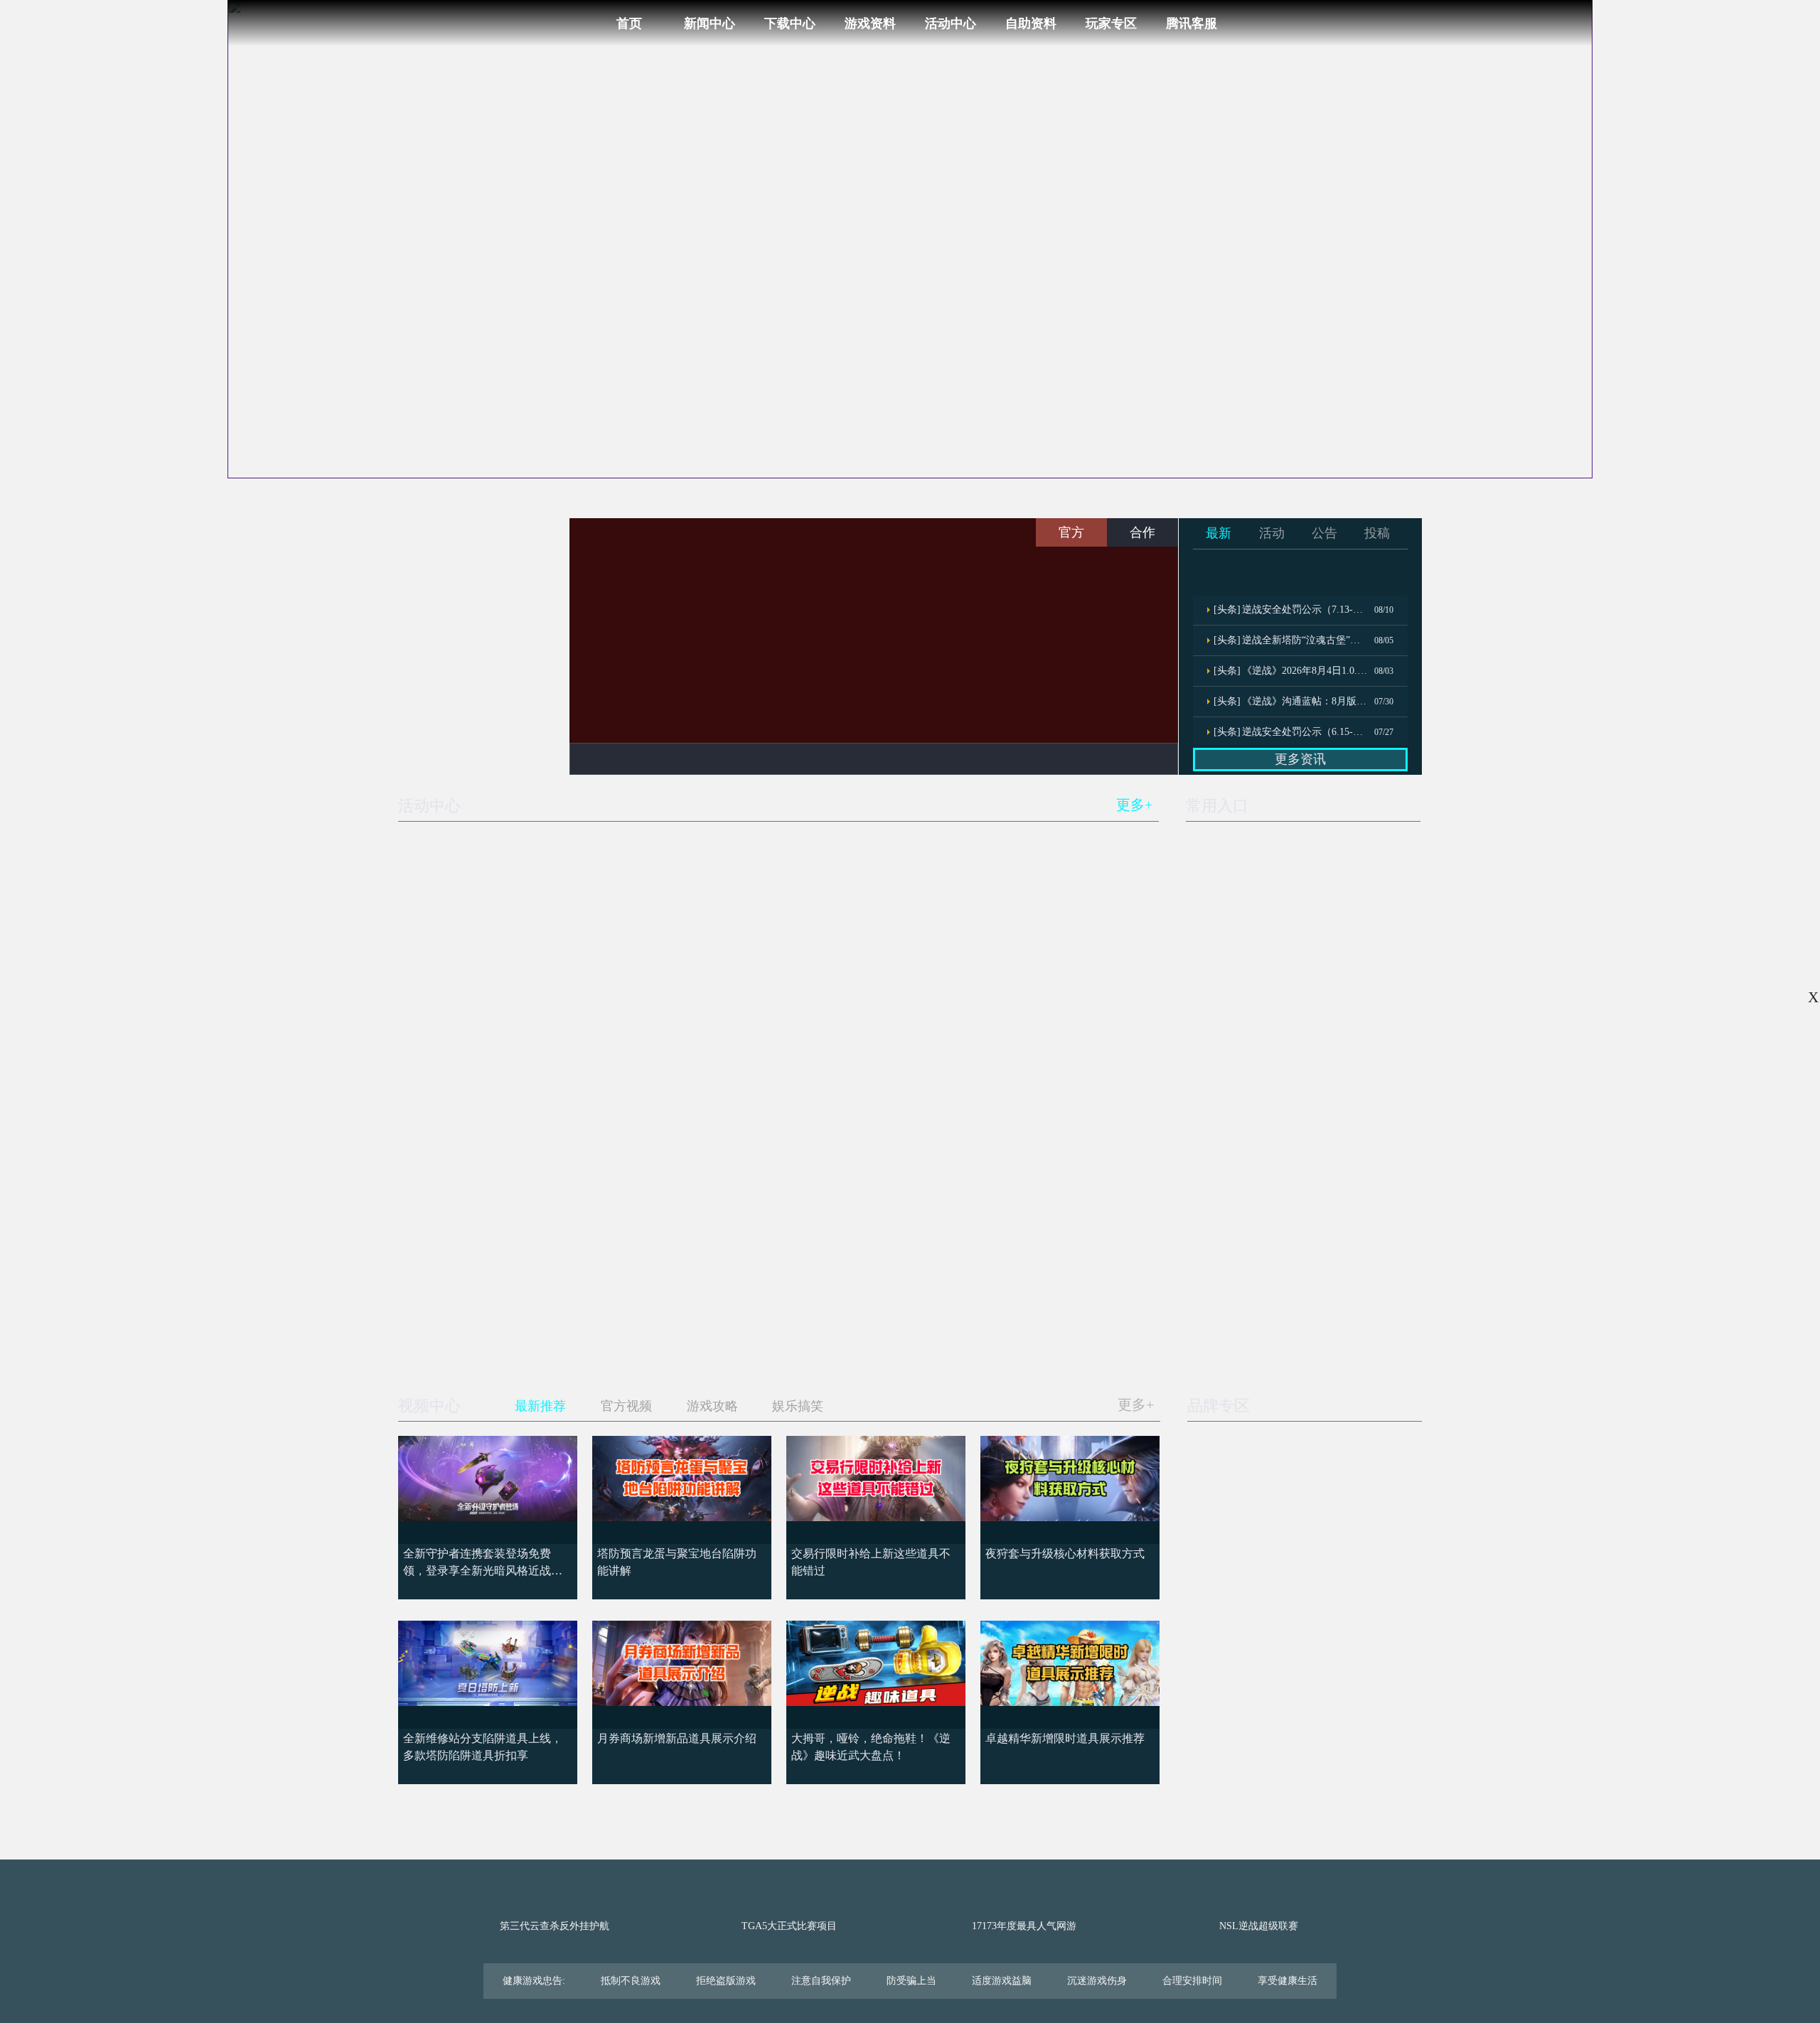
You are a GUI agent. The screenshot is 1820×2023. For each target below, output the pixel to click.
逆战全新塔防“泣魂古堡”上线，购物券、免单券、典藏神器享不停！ (1305, 640)
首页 (629, 23)
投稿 (1377, 533)
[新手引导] (1226, 1157)
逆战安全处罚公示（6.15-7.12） (1305, 732)
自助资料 (1031, 23)
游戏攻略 (712, 1406)
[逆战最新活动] (477, 736)
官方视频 (626, 1406)
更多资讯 (1300, 759)
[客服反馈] (1384, 1331)
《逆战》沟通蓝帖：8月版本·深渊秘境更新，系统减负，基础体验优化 (1305, 701)
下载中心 (790, 23)
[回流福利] (1306, 1157)
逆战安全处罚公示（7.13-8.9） (1305, 610)
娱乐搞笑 (798, 1406)
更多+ (1134, 805)
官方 (1071, 532)
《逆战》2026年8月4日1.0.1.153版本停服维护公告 (1305, 671)
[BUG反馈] (1226, 1244)
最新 (1219, 533)
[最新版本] (1384, 1157)
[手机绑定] (1226, 1331)
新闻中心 (710, 23)
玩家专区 (1111, 23)
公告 (1324, 533)
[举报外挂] (1306, 1331)
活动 (1272, 533)
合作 (1142, 532)
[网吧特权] (1384, 1244)
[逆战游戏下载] (477, 552)
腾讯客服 (1192, 23)
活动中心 (951, 23)
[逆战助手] (1306, 1244)
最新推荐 (540, 1406)
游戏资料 (870, 23)
